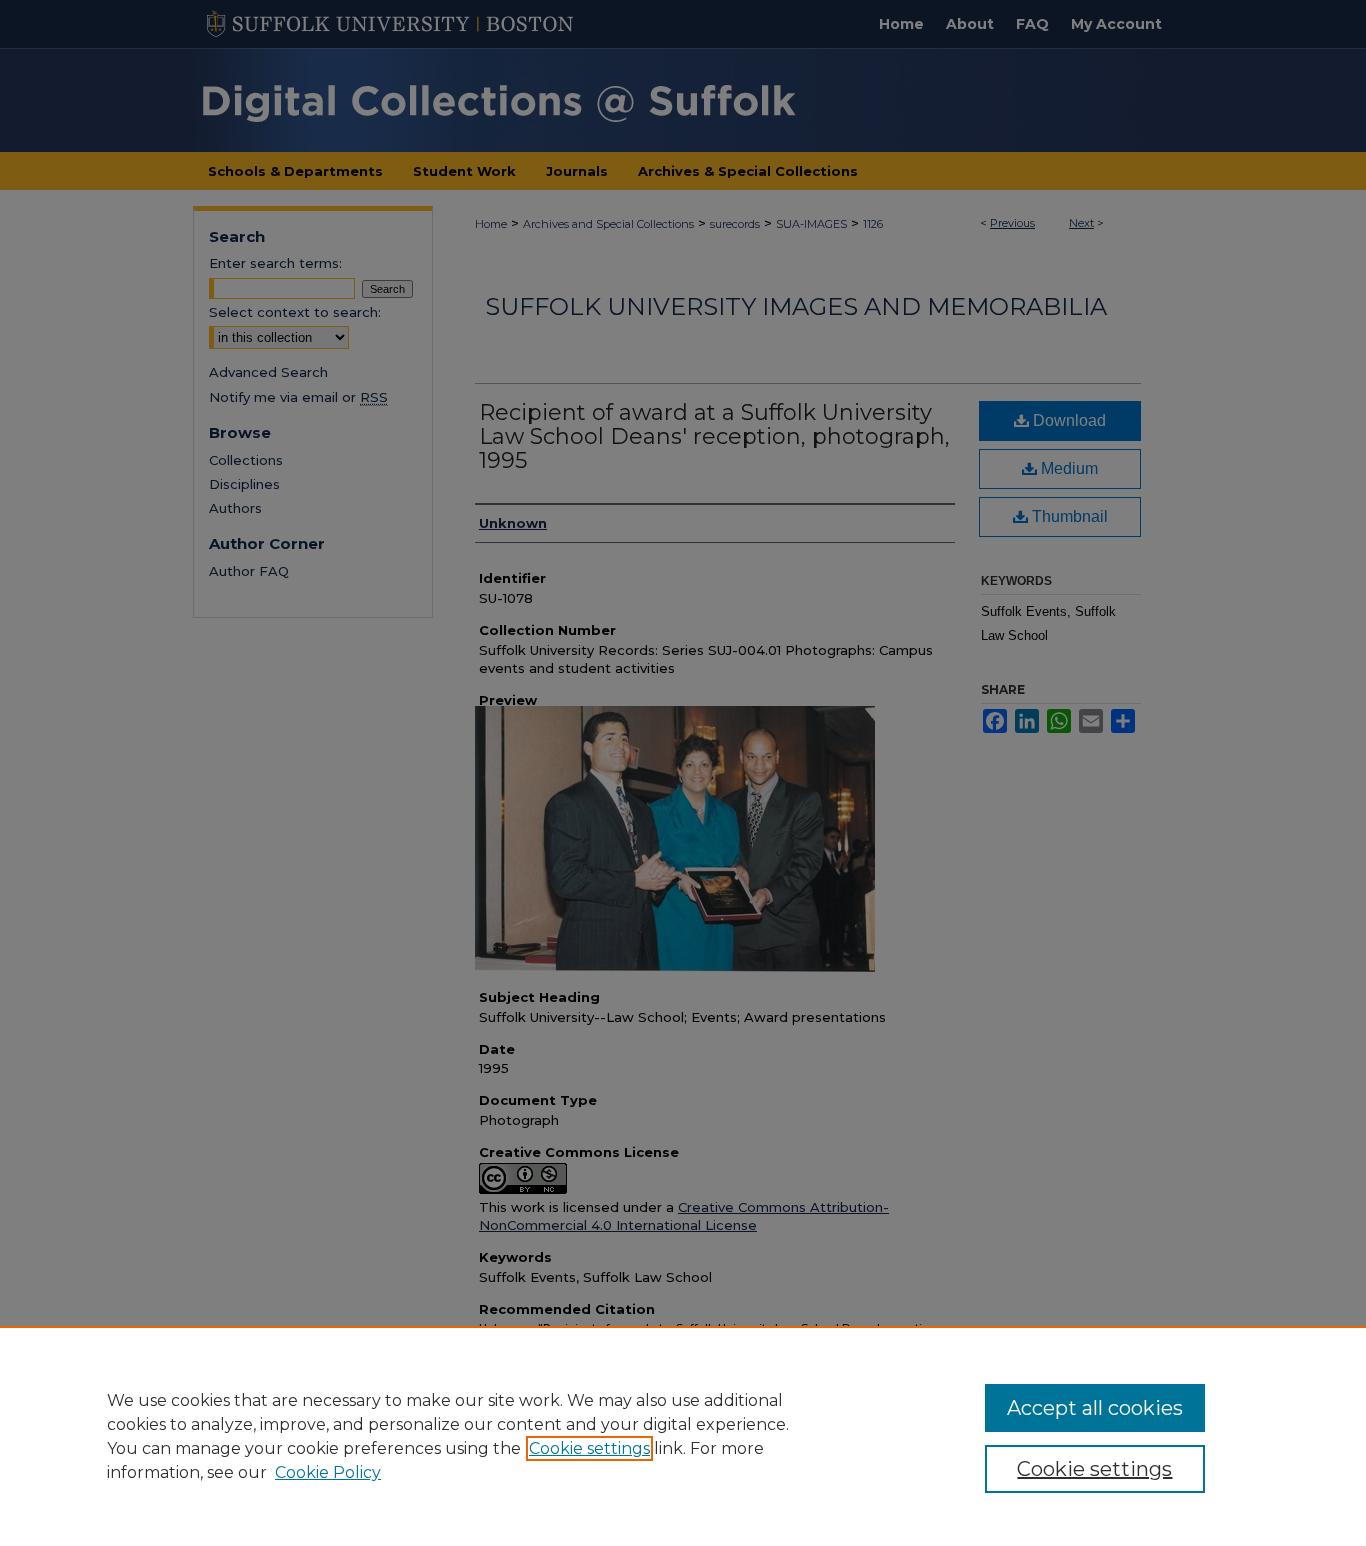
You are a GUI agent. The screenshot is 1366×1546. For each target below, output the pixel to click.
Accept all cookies (1095, 1408)
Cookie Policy (328, 1472)
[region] (683, 1436)
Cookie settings (589, 1448)
